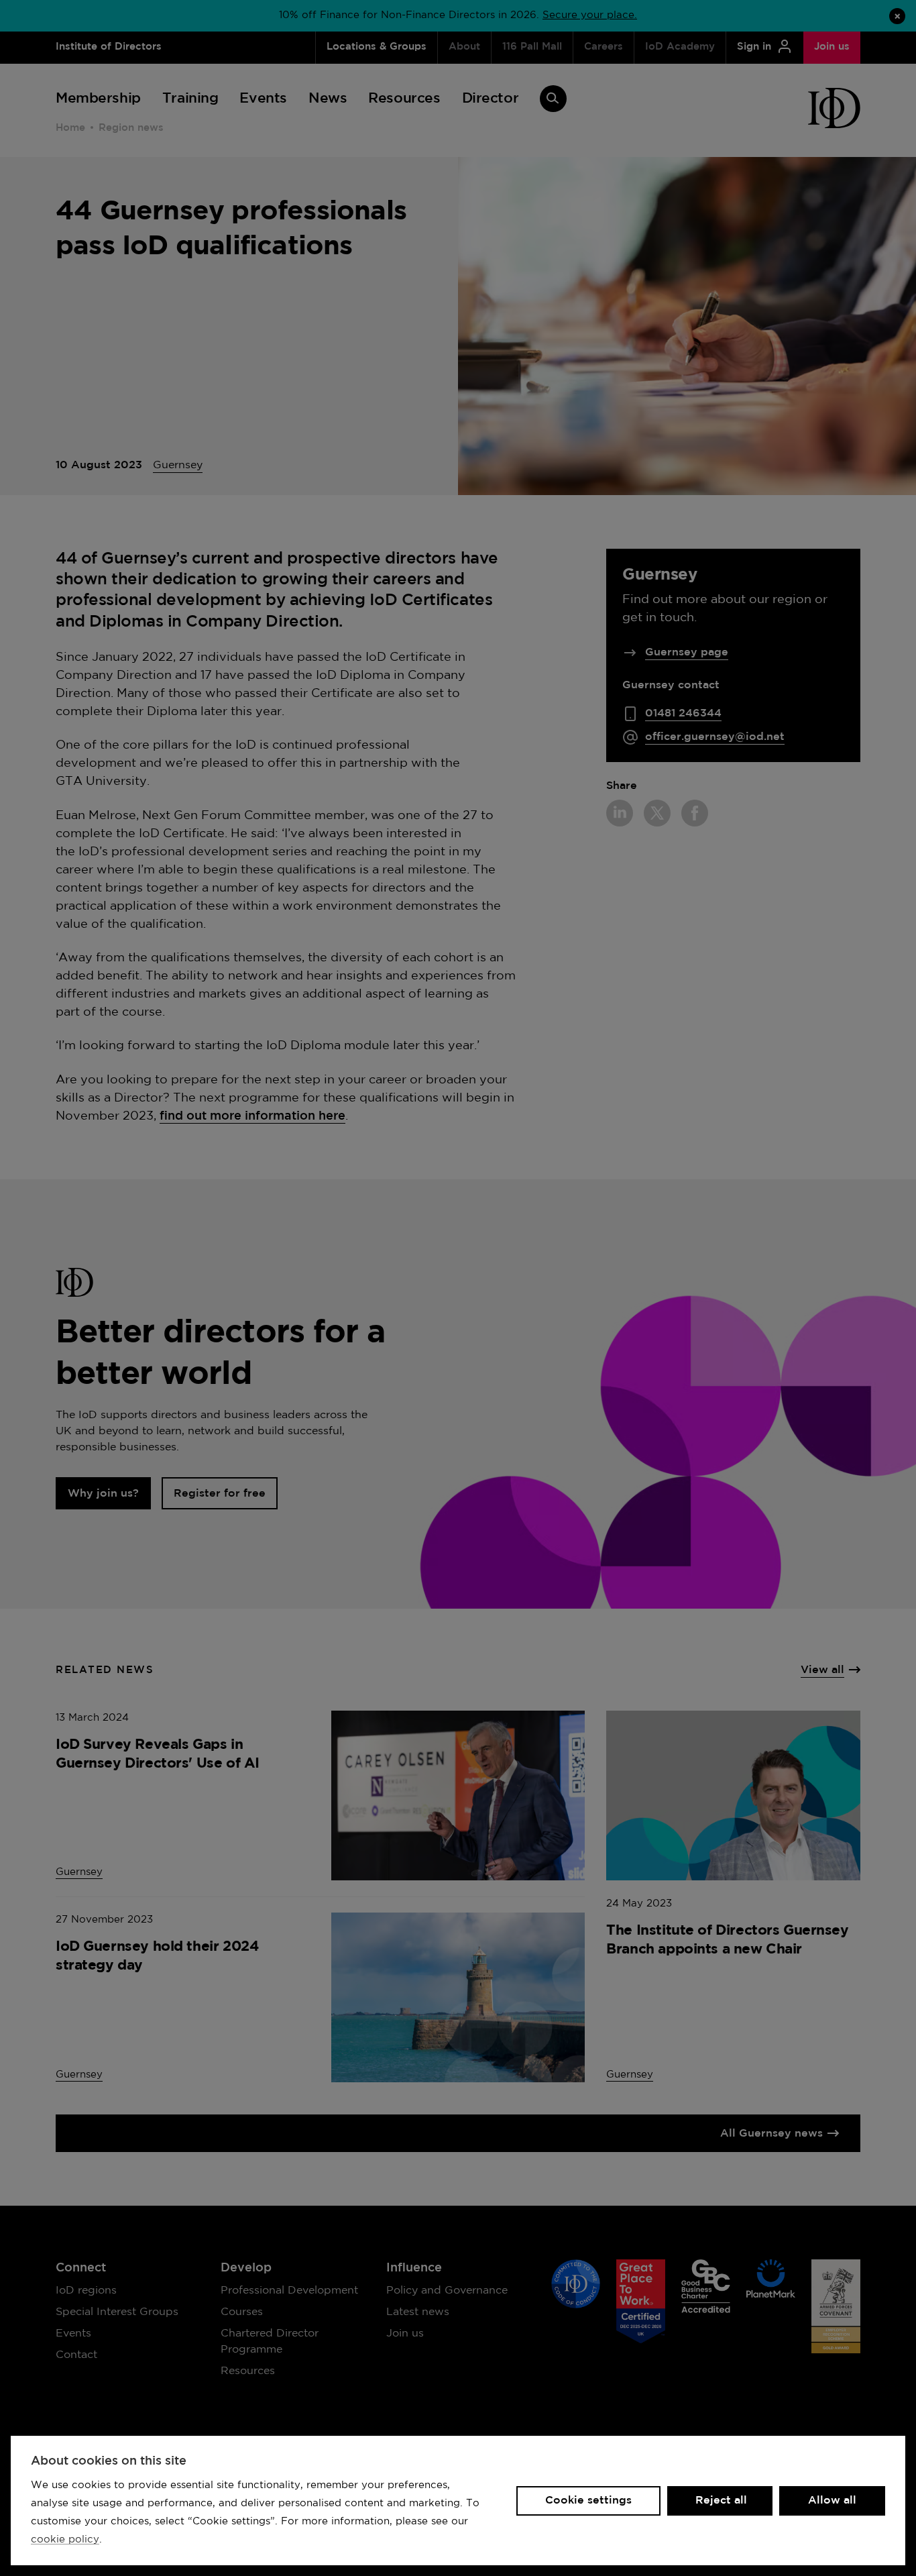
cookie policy (65, 2539)
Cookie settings (588, 2501)
